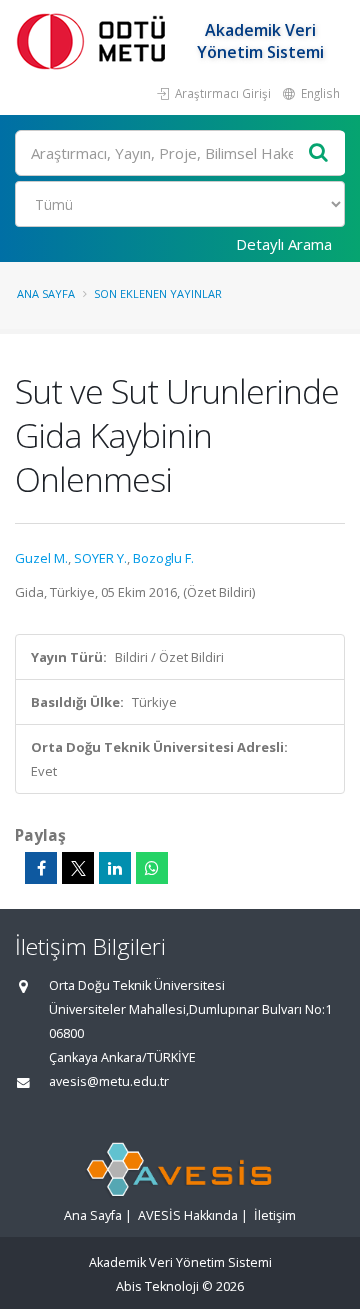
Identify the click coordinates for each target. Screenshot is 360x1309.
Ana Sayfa (46, 293)
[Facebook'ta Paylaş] (41, 868)
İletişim (275, 1215)
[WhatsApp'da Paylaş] (152, 868)
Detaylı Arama (284, 244)
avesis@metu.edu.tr (109, 1081)
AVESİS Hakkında (188, 1215)
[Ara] (319, 153)
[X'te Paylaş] (78, 868)
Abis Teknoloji (157, 1286)
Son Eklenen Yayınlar (158, 293)
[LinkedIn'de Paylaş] (115, 868)
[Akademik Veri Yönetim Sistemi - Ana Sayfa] (95, 40)
